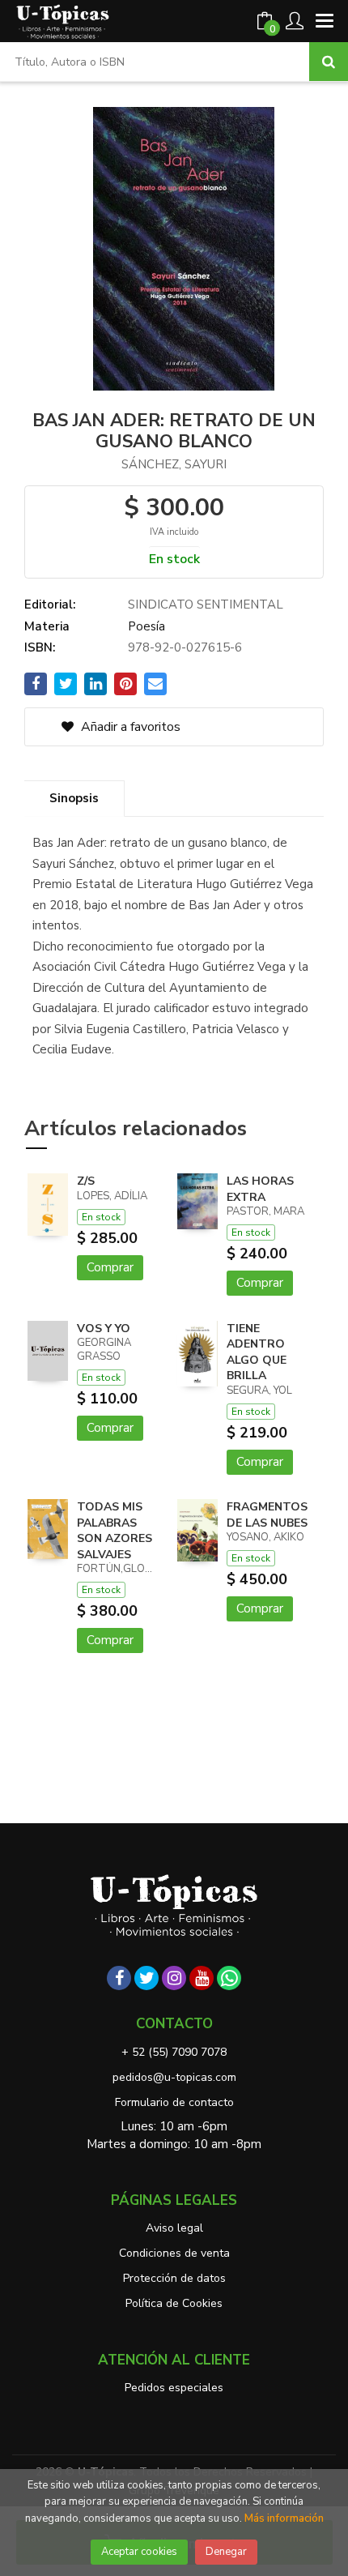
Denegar (226, 2552)
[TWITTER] (146, 1978)
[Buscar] (329, 62)
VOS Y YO (104, 1329)
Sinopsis (74, 798)
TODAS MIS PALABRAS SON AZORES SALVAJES (115, 1531)
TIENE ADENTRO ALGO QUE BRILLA (257, 1352)
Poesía (146, 626)
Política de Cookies (174, 2303)
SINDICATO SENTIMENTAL (206, 604)
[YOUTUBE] (202, 1978)
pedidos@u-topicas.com (174, 2077)
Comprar (110, 1267)
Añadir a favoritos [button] (129, 727)
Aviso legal (174, 2228)
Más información (284, 2518)
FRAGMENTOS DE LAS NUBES (267, 1515)
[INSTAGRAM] (174, 1978)
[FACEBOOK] (119, 1978)
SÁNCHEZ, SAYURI (174, 464)
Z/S (86, 1181)
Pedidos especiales (174, 2388)
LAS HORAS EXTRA (260, 1189)
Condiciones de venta (174, 2253)
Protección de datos (174, 2278)
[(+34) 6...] (229, 1978)
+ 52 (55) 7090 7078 (174, 2052)
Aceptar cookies (139, 2552)
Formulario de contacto (174, 2102)
